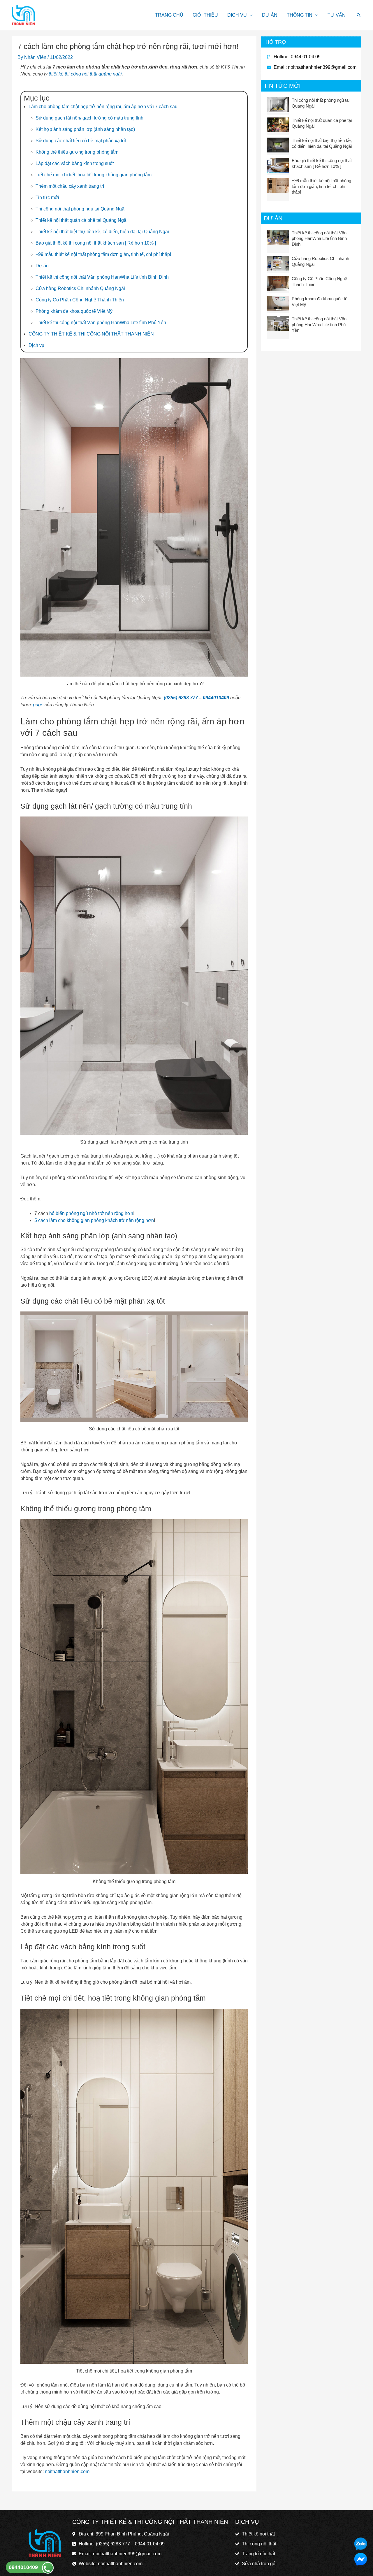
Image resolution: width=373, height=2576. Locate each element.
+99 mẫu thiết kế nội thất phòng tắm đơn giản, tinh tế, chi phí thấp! (103, 254)
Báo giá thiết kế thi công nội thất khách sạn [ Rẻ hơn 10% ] (96, 243)
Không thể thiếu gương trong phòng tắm (77, 152)
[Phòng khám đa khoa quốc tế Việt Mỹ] (278, 303)
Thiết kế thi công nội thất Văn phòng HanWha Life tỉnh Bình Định (102, 277)
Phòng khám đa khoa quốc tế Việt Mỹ (74, 311)
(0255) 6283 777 (181, 698)
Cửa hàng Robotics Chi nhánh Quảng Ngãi (80, 288)
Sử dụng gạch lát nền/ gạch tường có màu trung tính (89, 118)
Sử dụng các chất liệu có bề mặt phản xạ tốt (81, 141)
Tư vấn (337, 15)
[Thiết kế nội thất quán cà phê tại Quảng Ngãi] (278, 125)
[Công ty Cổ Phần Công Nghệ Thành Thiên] (278, 283)
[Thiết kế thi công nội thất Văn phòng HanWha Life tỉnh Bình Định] (278, 237)
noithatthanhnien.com (67, 2471)
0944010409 (217, 698)
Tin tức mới (47, 197)
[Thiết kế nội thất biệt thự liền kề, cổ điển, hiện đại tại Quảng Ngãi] (278, 145)
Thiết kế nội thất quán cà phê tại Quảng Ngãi (82, 220)
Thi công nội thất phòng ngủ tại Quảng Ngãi (81, 209)
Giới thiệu (205, 15)
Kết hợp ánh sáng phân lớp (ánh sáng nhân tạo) (85, 129)
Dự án (270, 15)
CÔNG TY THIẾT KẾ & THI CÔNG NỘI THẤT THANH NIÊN (91, 334)
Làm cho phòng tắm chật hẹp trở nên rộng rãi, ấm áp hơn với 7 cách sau (103, 107)
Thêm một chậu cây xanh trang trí (70, 186)
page (38, 705)
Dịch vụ (237, 15)
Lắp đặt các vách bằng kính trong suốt (75, 163)
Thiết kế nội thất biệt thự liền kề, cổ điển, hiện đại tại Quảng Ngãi (102, 232)
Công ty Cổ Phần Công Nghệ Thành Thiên (80, 300)
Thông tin (300, 15)
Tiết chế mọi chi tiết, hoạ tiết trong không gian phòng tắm (94, 175)
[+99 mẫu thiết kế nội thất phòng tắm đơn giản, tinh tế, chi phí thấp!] (278, 185)
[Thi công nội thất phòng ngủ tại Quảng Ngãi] (278, 105)
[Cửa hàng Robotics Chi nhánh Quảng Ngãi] (278, 263)
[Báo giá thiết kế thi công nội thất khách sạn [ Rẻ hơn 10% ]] (278, 165)
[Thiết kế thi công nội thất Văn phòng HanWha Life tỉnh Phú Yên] (278, 323)
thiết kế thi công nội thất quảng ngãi (85, 74)
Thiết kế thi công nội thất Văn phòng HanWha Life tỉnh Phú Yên (101, 323)
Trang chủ (169, 15)
